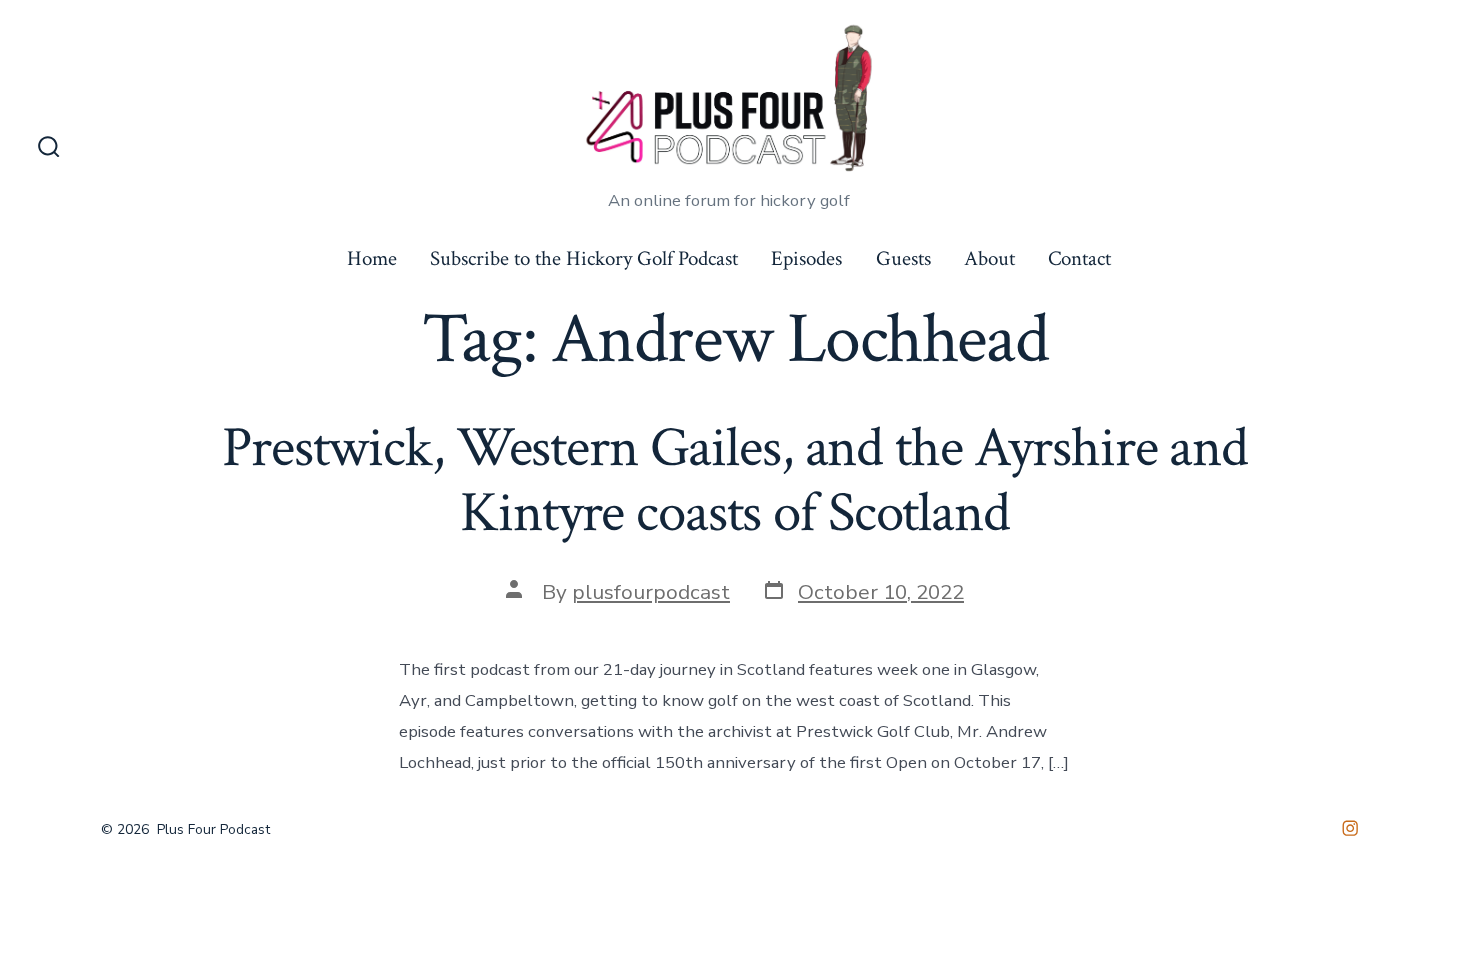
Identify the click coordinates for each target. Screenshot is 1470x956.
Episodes (806, 258)
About (989, 258)
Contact (1079, 258)
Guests (903, 258)
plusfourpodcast (651, 592)
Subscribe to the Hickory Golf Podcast (584, 258)
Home (372, 258)
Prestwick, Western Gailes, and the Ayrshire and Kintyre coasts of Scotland (735, 480)
